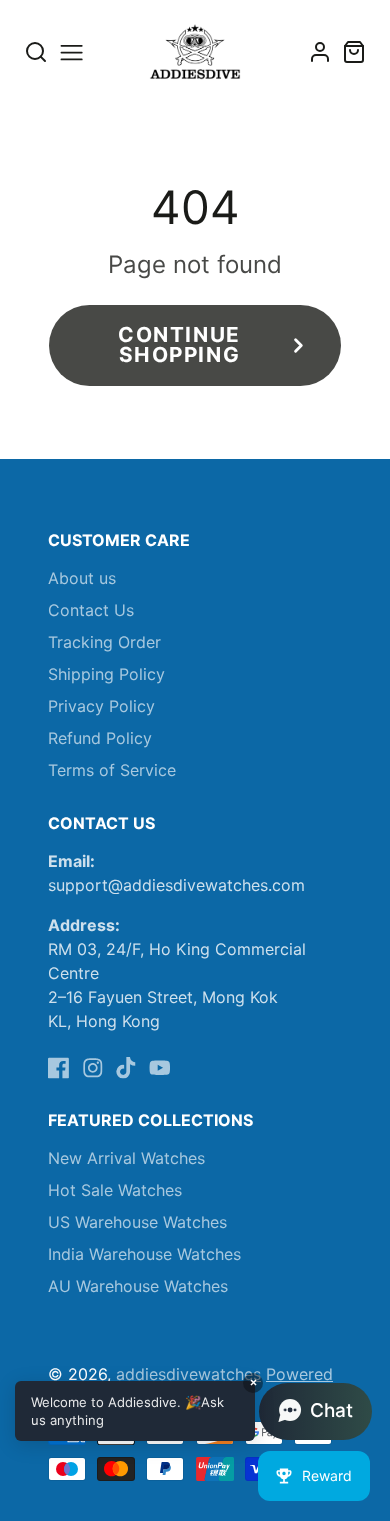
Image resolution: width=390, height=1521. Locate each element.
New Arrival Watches (126, 1158)
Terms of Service (112, 770)
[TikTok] (126, 1068)
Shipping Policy (106, 674)
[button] (193, 1411)
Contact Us (91, 610)
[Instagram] (93, 1068)
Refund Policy (100, 738)
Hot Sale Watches (115, 1190)
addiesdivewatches (188, 1374)
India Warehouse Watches (144, 1254)
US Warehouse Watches (137, 1222)
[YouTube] (160, 1068)
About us (82, 578)
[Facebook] (59, 1068)
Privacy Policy (101, 706)
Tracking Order (104, 642)
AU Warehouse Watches (138, 1286)
